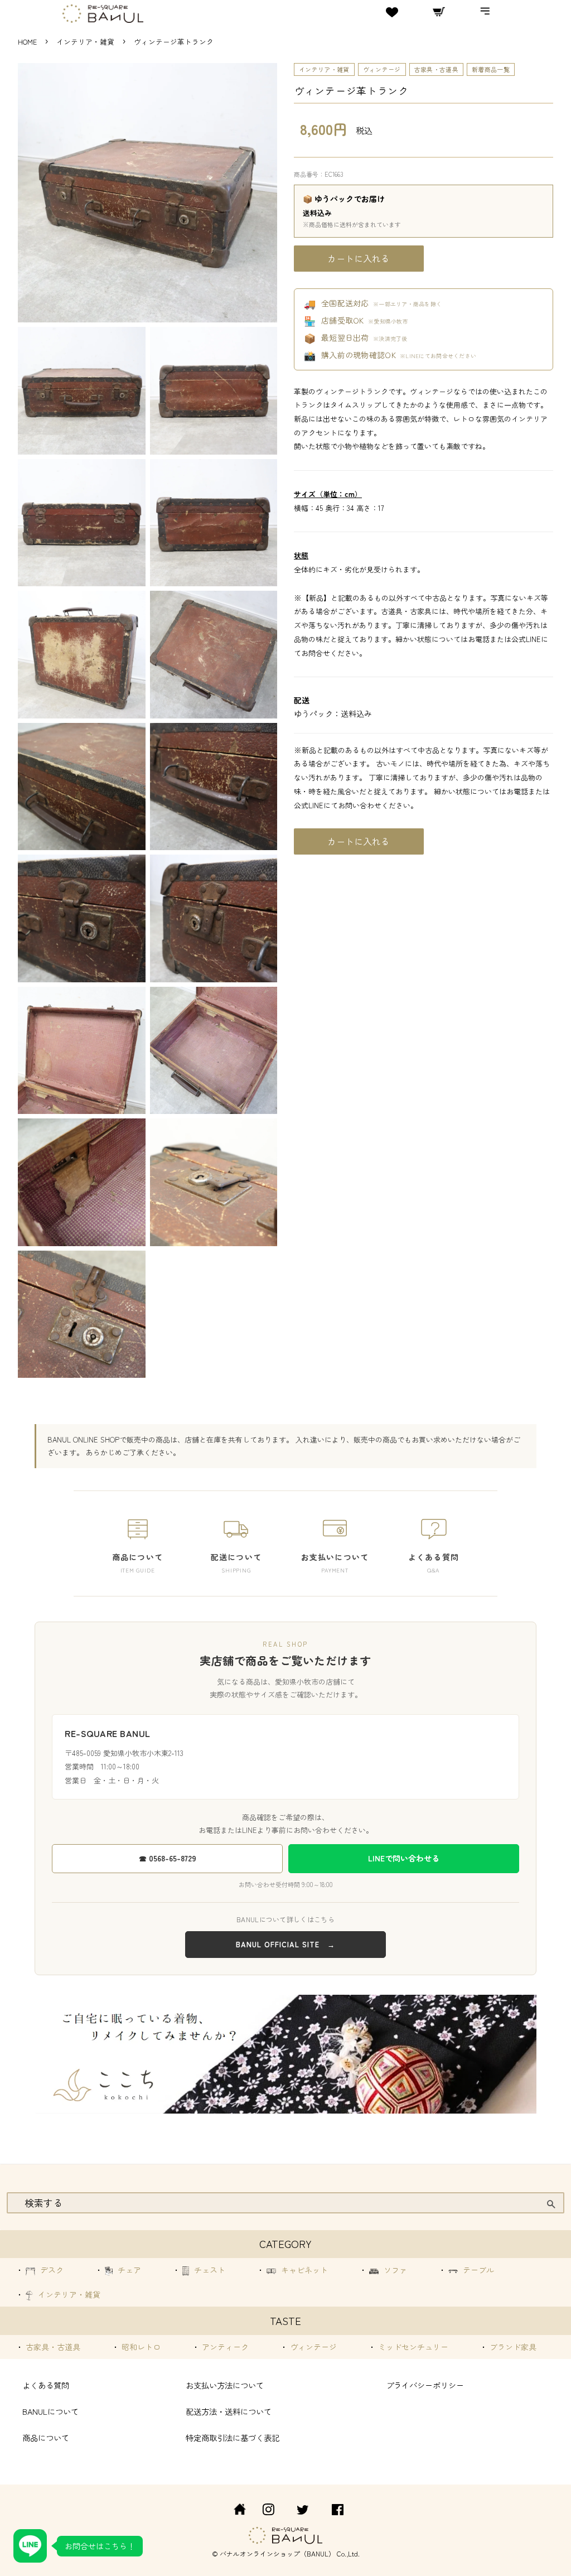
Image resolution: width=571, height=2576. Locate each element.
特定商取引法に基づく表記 (233, 2437)
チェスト (209, 2270)
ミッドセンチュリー (412, 2347)
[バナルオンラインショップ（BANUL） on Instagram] (268, 2511)
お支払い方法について (225, 2385)
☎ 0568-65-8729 (168, 1858)
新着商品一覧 (491, 69)
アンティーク (224, 2347)
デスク (51, 2270)
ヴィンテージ (382, 69)
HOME (27, 42)
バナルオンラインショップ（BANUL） (277, 2553)
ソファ (394, 2270)
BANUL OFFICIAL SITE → (285, 1944)
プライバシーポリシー (425, 2385)
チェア (128, 2270)
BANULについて (50, 2411)
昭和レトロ (140, 2347)
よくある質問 (46, 2385)
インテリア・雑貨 (86, 42)
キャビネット (303, 2270)
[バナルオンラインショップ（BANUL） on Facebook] (338, 2511)
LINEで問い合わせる (404, 1858)
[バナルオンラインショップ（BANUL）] (234, 2511)
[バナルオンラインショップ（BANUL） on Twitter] (303, 2511)
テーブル (477, 2270)
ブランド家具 (512, 2347)
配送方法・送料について (229, 2411)
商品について (46, 2437)
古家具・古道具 (436, 69)
